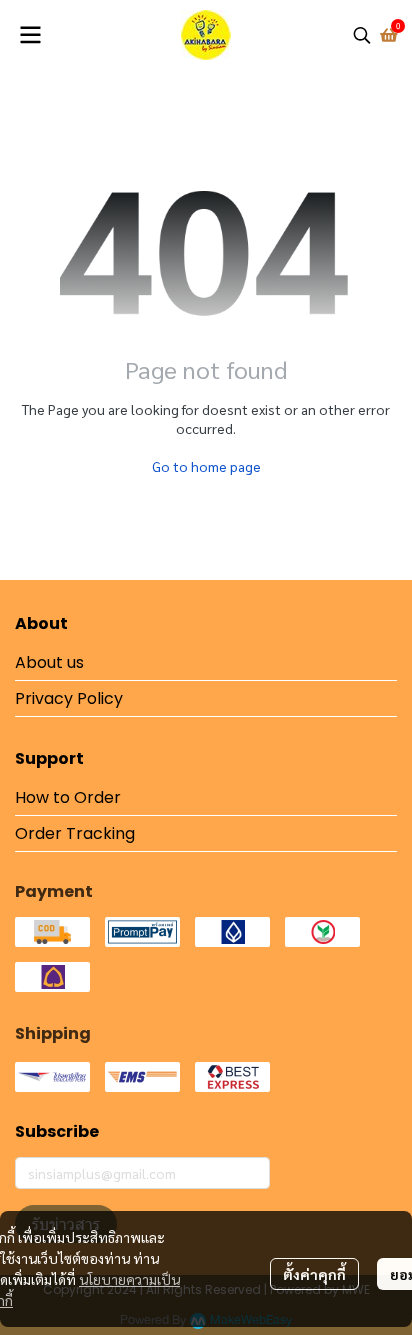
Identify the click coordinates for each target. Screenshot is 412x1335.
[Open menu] (30, 35)
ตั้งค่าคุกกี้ (314, 1274)
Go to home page (206, 466)
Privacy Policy (69, 698)
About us (49, 662)
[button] (362, 35)
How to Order (68, 797)
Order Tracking (75, 833)
